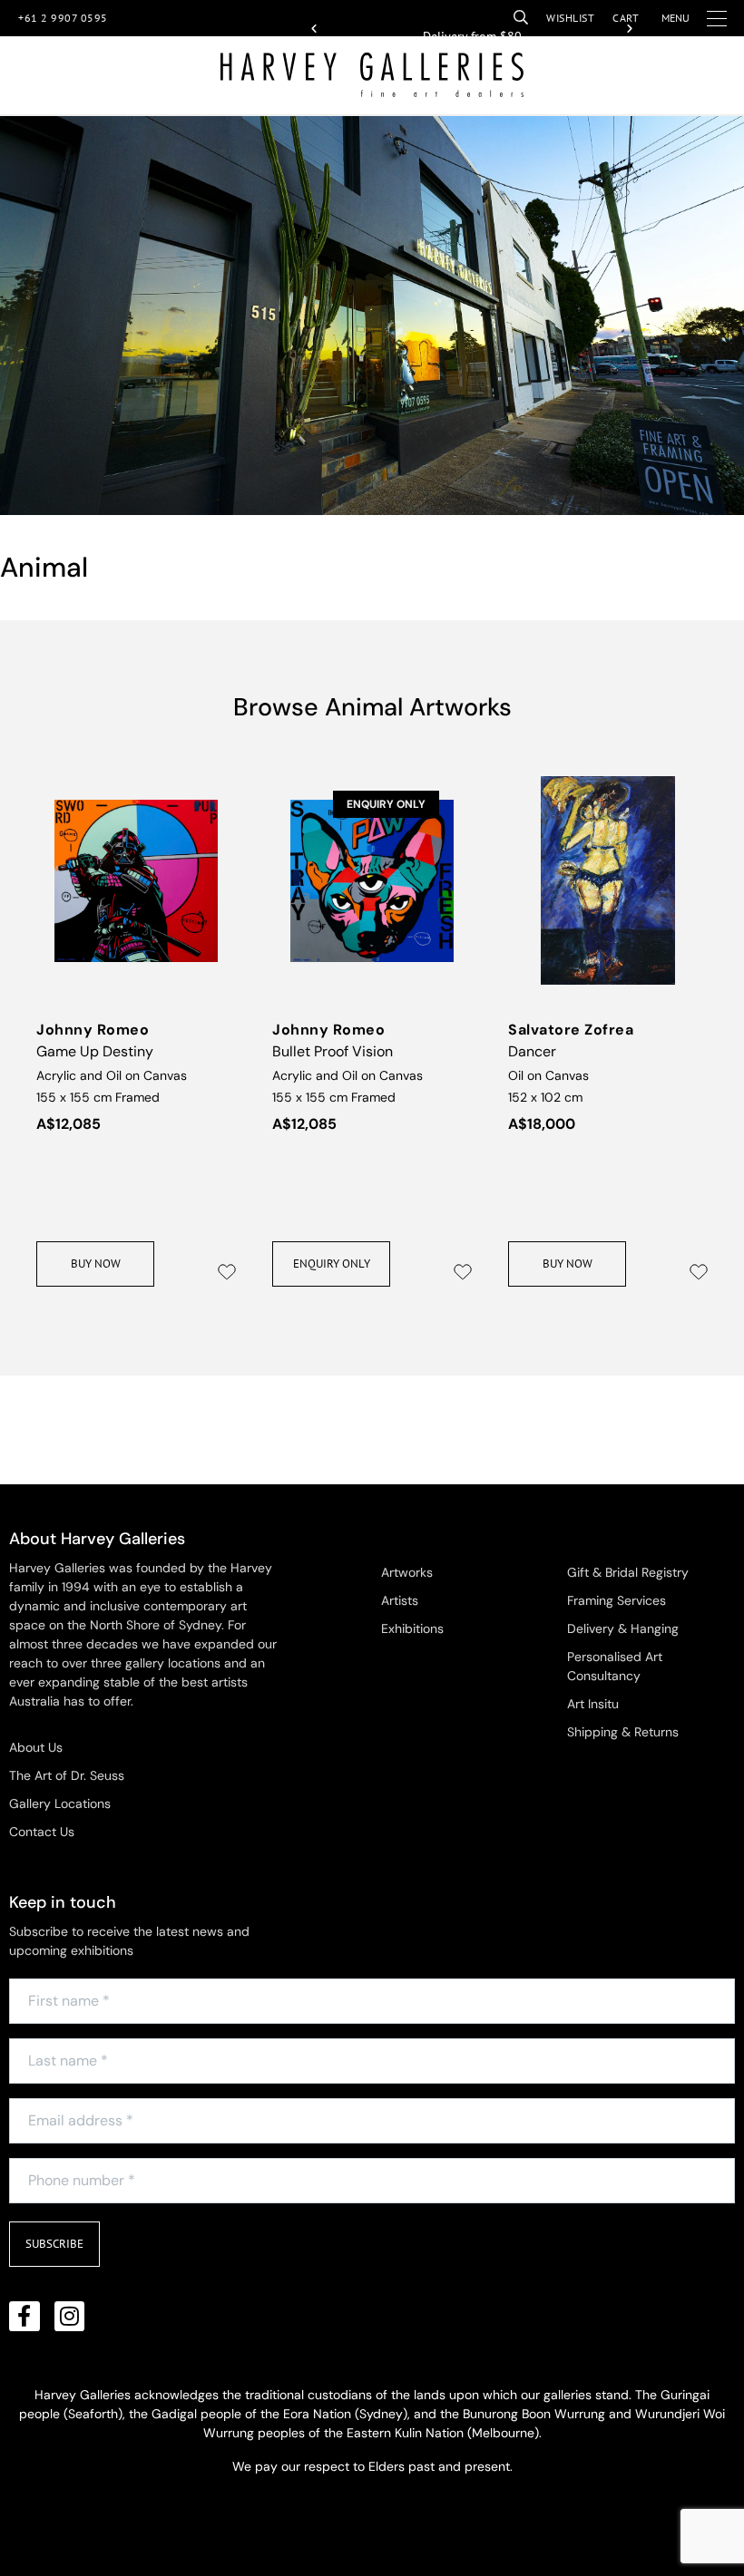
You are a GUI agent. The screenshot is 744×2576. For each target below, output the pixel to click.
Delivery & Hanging (623, 1628)
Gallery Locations (60, 1803)
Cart (626, 18)
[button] (314, 29)
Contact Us (42, 1832)
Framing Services (617, 1600)
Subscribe (54, 2244)
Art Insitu (593, 1704)
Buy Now (96, 1264)
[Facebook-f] (24, 2317)
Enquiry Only (332, 1264)
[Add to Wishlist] (227, 1272)
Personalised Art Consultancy (615, 1666)
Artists (400, 1600)
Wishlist (570, 18)
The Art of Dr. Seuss (67, 1775)
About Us (36, 1747)
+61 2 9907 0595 (63, 18)
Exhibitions (412, 1628)
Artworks (407, 1572)
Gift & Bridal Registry (628, 1572)
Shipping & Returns (623, 1732)
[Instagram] (70, 2317)
